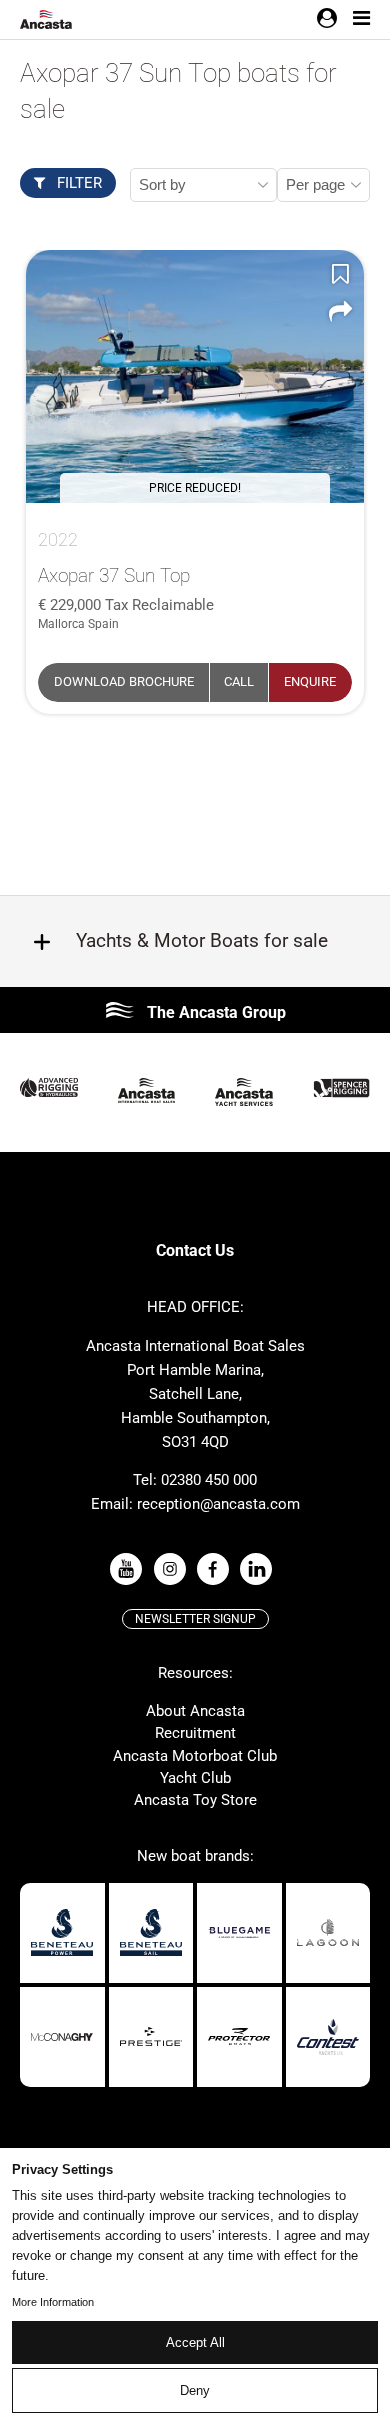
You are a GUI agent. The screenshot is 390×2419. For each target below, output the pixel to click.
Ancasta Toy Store (195, 1800)
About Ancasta (195, 1711)
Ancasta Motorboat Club (195, 1756)
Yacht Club (195, 1778)
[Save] (340, 274)
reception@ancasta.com (218, 1504)
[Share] (340, 312)
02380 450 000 (209, 1480)
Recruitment (195, 1733)
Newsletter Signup (195, 1619)
